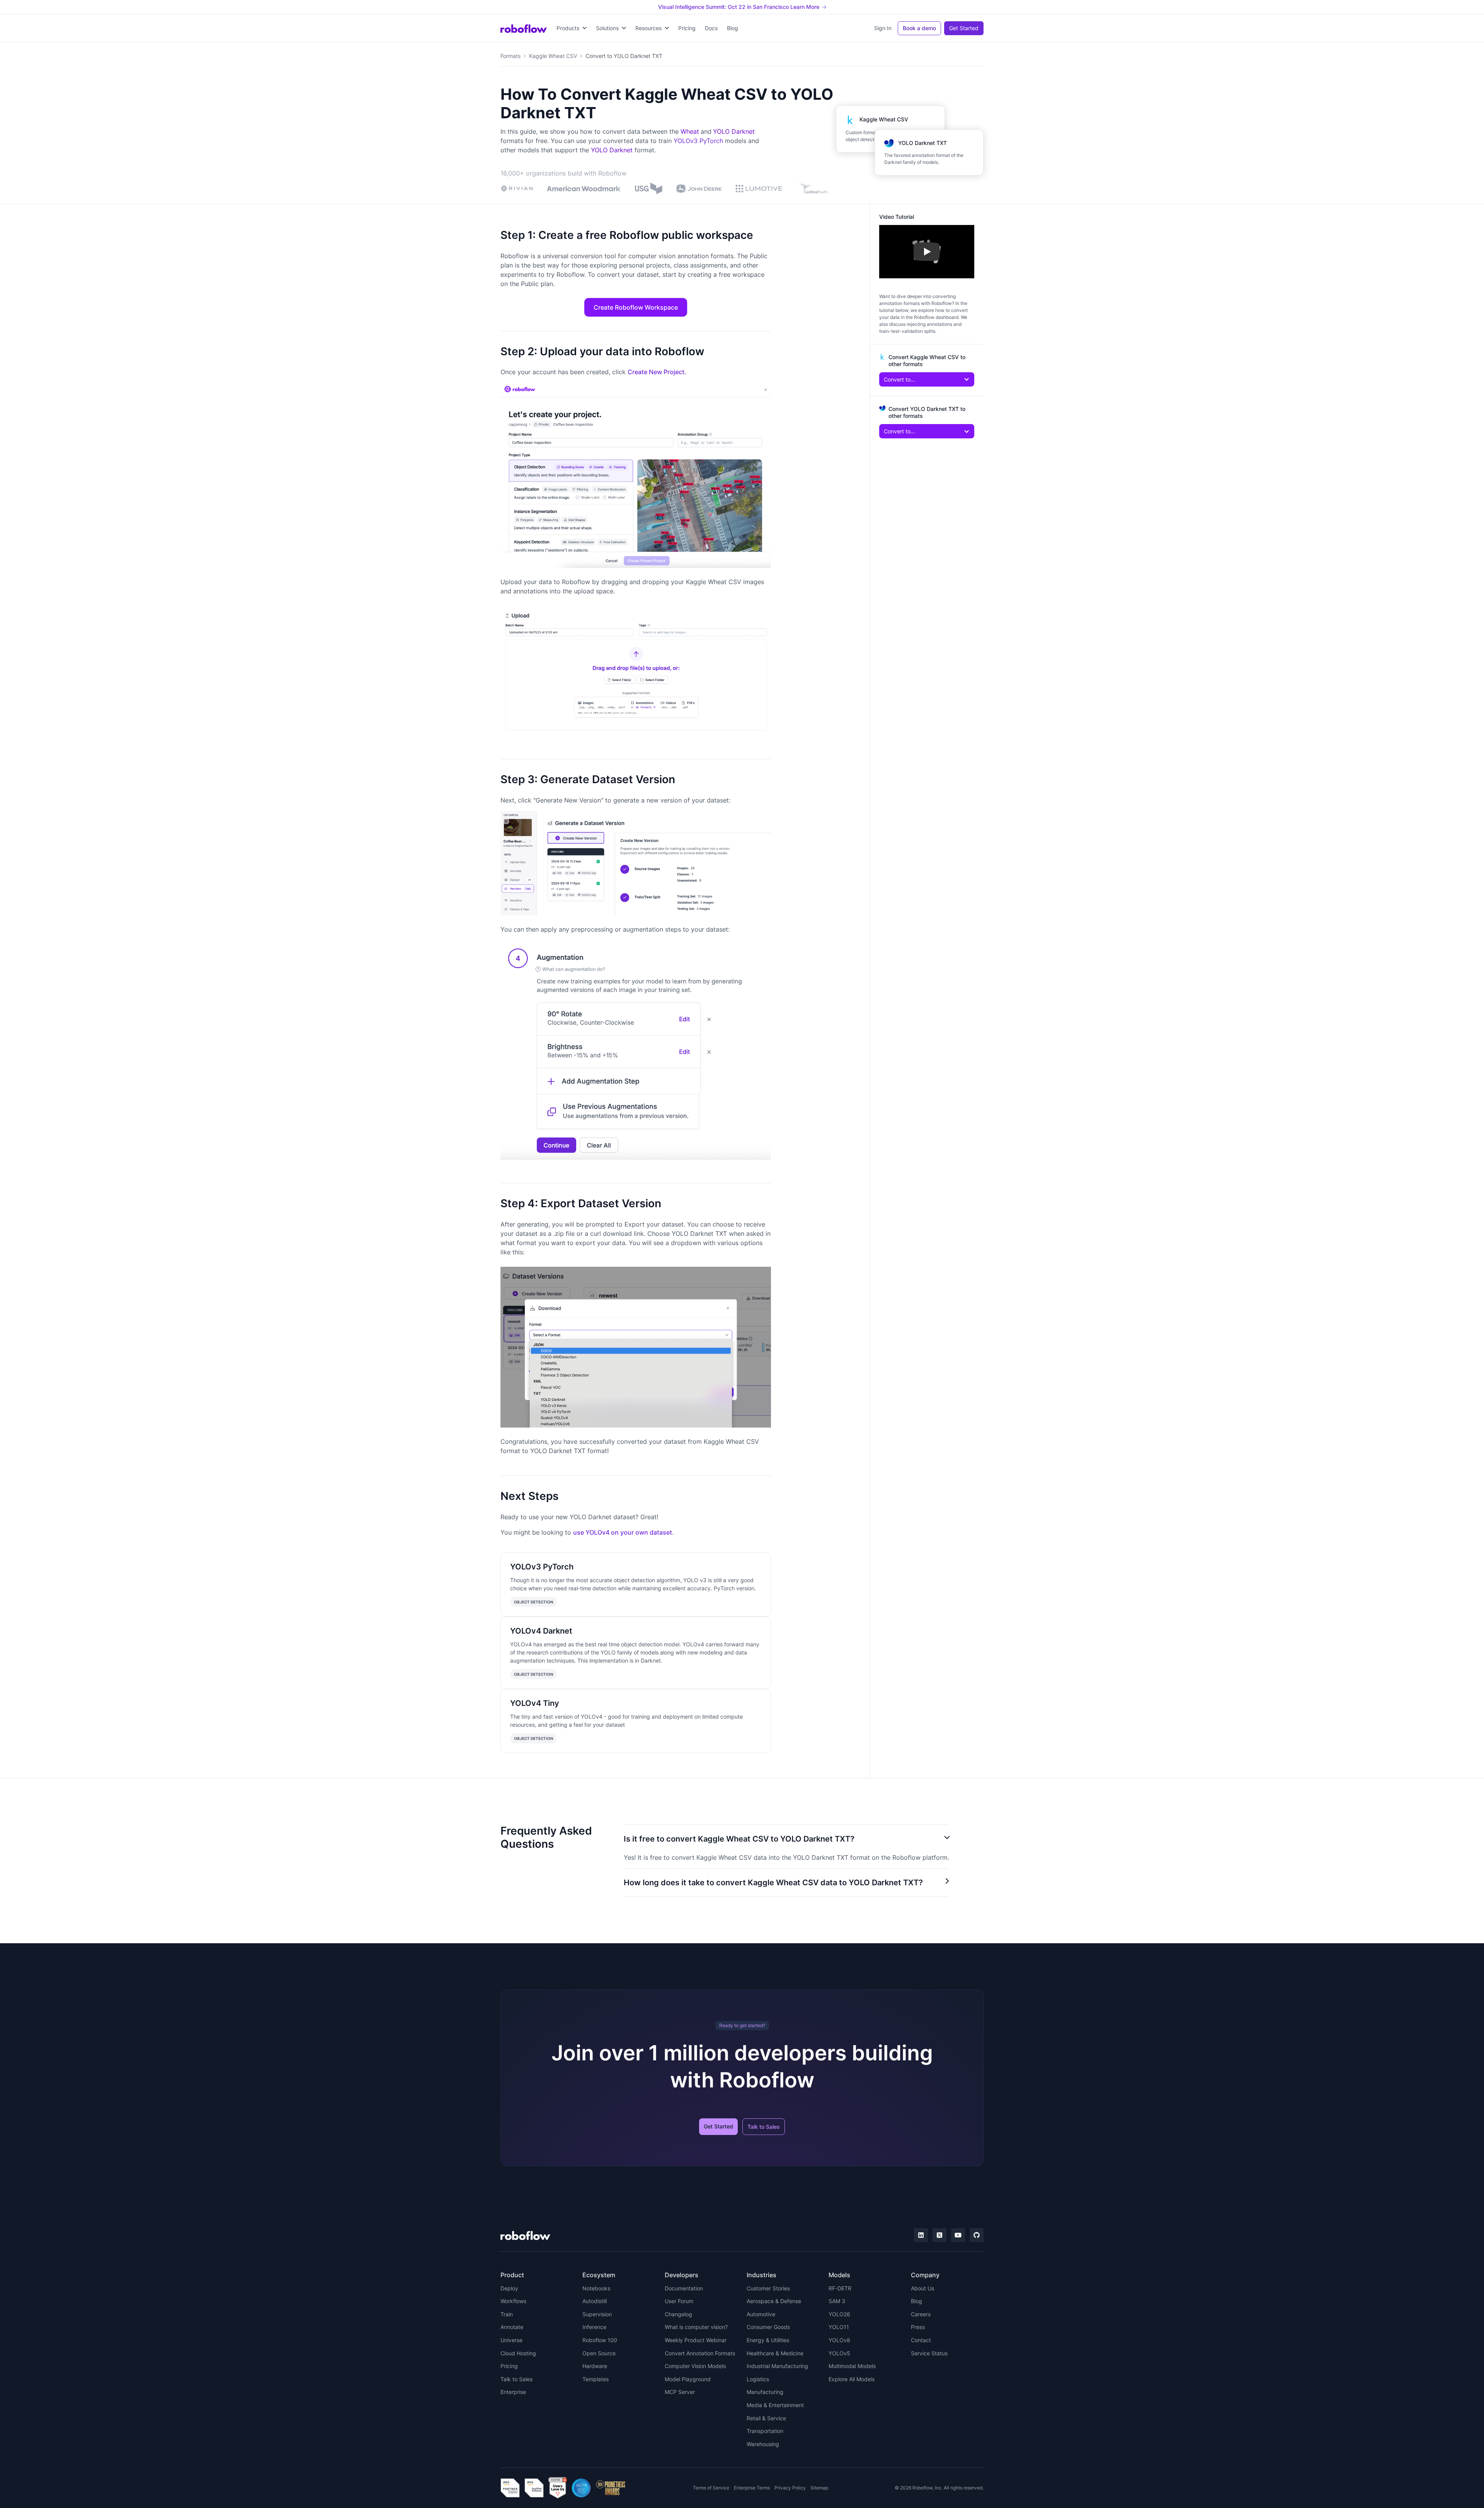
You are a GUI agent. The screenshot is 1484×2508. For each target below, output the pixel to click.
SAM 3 (837, 2301)
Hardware (595, 2366)
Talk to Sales (764, 2127)
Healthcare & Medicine (775, 2353)
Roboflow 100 (600, 2340)
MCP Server (680, 2392)
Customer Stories (768, 2288)
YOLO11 (839, 2327)
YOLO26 (839, 2314)
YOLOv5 (839, 2353)
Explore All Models (852, 2379)
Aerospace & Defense (774, 2301)
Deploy (509, 2288)
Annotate (512, 2327)
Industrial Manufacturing (777, 2366)
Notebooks (596, 2288)
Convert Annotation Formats (700, 2353)
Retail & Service (766, 2418)
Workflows (513, 2301)
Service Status (929, 2353)
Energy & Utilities (768, 2340)
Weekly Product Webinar (696, 2340)
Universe (511, 2340)
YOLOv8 (839, 2340)
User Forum (679, 2301)
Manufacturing (765, 2392)
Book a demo (919, 28)
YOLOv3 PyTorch (698, 141)
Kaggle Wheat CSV (553, 56)
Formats (511, 56)
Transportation (765, 2431)
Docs (711, 28)
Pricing (687, 28)
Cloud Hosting (518, 2353)
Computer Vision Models (695, 2366)
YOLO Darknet (734, 131)
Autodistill (595, 2301)
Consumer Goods (768, 2327)
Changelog (678, 2314)
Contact (921, 2340)
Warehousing (763, 2444)
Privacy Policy (790, 2488)
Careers (921, 2314)
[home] (524, 28)
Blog (733, 28)
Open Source (599, 2353)
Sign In (883, 28)
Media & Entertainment (775, 2405)
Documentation (684, 2288)
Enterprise (513, 2392)
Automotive (761, 2314)
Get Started (964, 28)
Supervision (597, 2314)
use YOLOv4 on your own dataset (623, 1532)
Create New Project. (657, 372)
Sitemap (819, 2488)
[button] (572, 28)
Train (507, 2314)
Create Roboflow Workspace (636, 307)
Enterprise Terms (752, 2488)
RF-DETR (840, 2288)
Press (918, 2327)
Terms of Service (711, 2488)
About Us (922, 2288)
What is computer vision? (696, 2327)
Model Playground (688, 2379)
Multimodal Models (852, 2366)
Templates (596, 2379)
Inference (594, 2327)
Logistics (758, 2379)
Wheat (690, 131)
